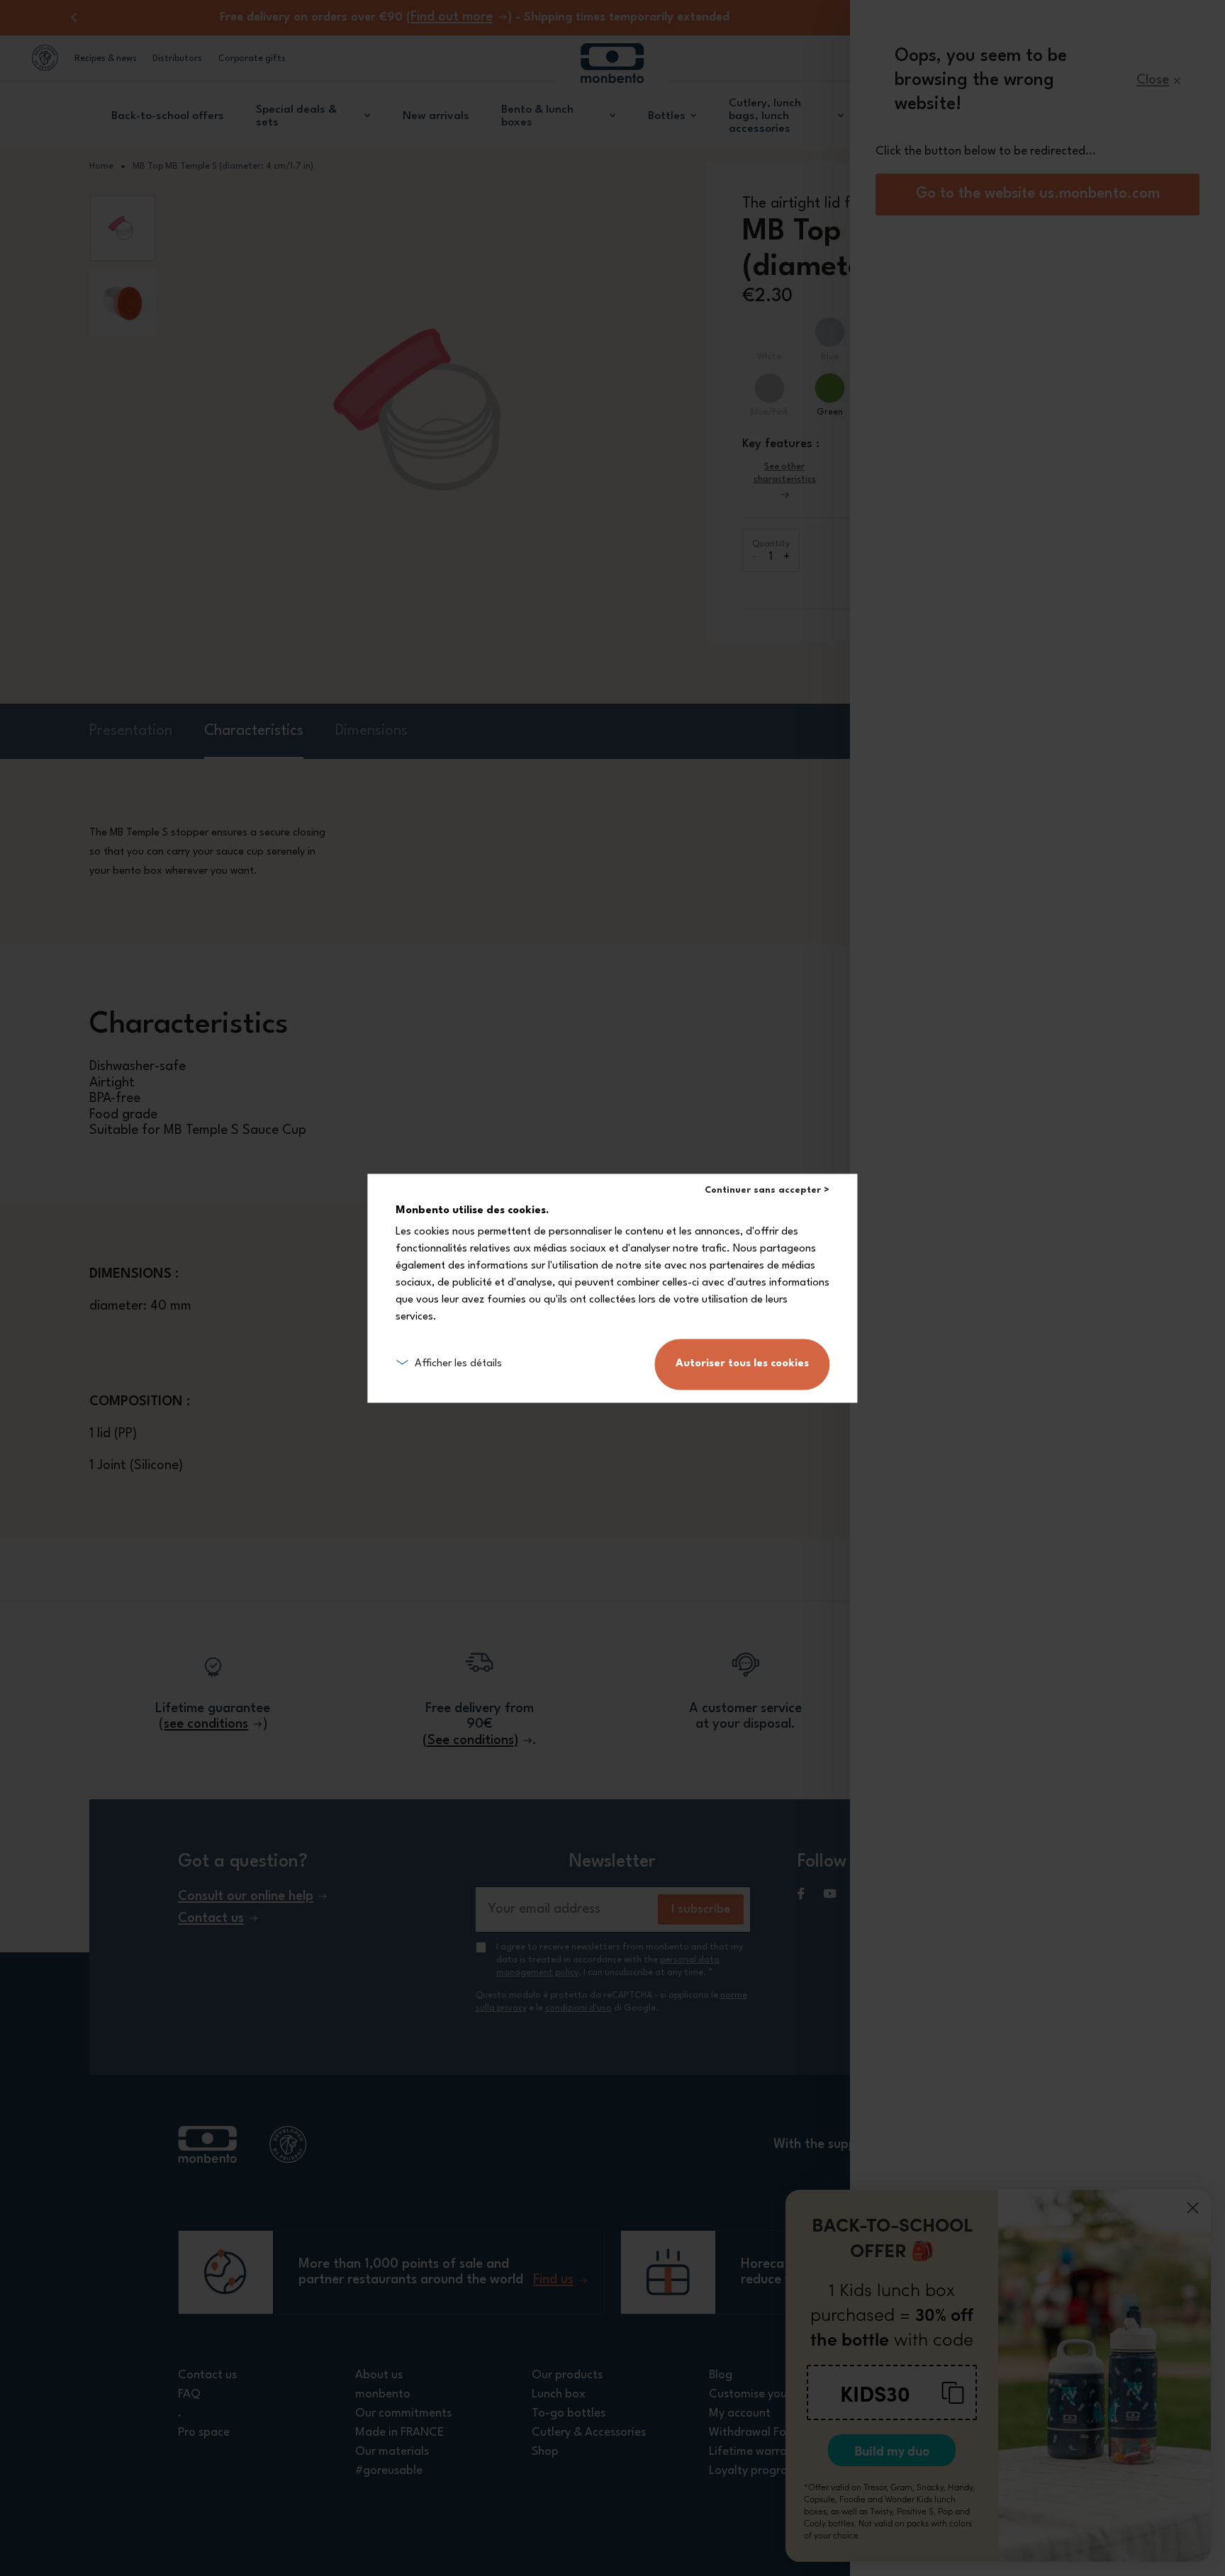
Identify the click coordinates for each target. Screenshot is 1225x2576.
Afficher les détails (458, 1364)
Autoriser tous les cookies (742, 1364)
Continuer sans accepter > (767, 1190)
